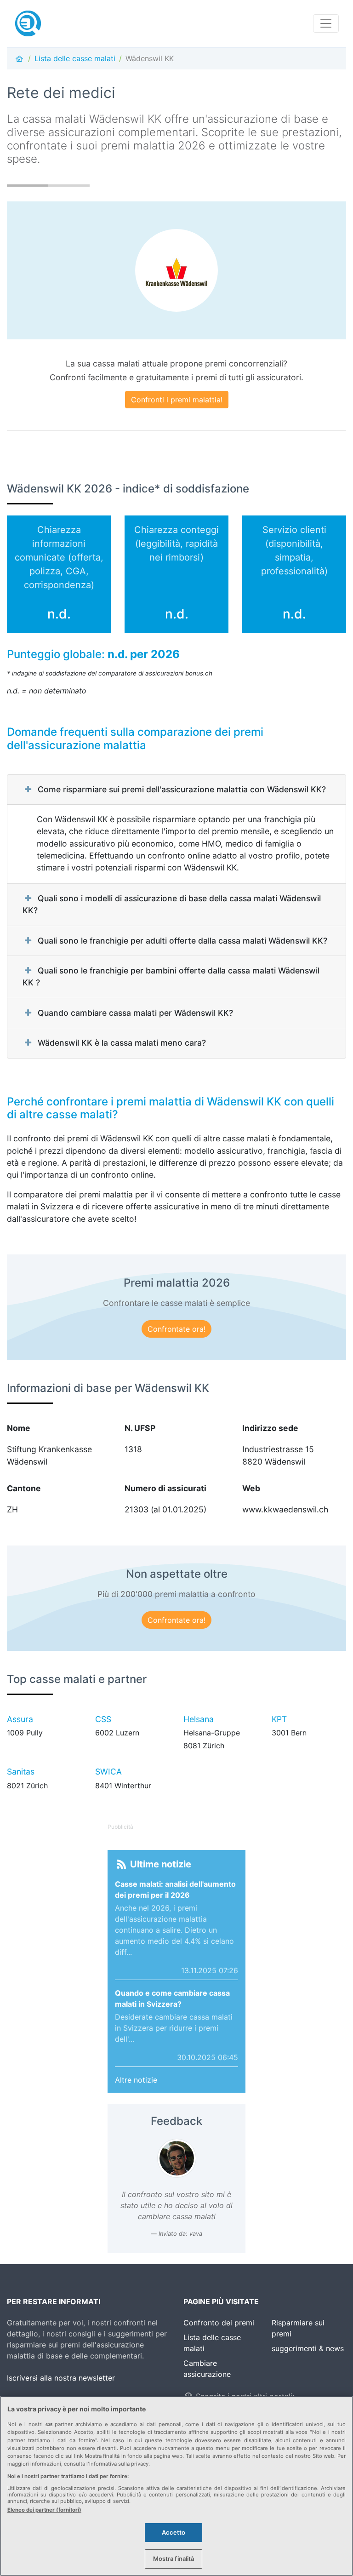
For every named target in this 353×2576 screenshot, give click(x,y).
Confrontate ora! (176, 1329)
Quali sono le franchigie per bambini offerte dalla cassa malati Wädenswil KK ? (171, 976)
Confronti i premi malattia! (177, 400)
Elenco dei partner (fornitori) (44, 2510)
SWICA (108, 1772)
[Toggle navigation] (326, 23)
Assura (20, 1719)
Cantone (24, 1488)
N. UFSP (140, 1428)
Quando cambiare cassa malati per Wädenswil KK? (135, 1013)
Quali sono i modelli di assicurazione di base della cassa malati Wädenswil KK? (172, 904)
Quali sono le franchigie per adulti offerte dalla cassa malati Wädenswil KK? (182, 941)
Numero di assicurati (165, 1488)
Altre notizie (136, 2080)
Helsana (199, 1719)
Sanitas (21, 1772)
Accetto (174, 2532)
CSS (103, 1719)
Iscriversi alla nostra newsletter (61, 2378)
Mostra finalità (174, 2559)
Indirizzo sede (270, 1428)
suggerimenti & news (308, 2348)
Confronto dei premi (219, 2323)
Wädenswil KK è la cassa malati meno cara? (122, 1043)
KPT (279, 1719)
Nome (19, 1428)
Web (251, 1488)
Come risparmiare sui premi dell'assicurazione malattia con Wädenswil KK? (182, 789)
